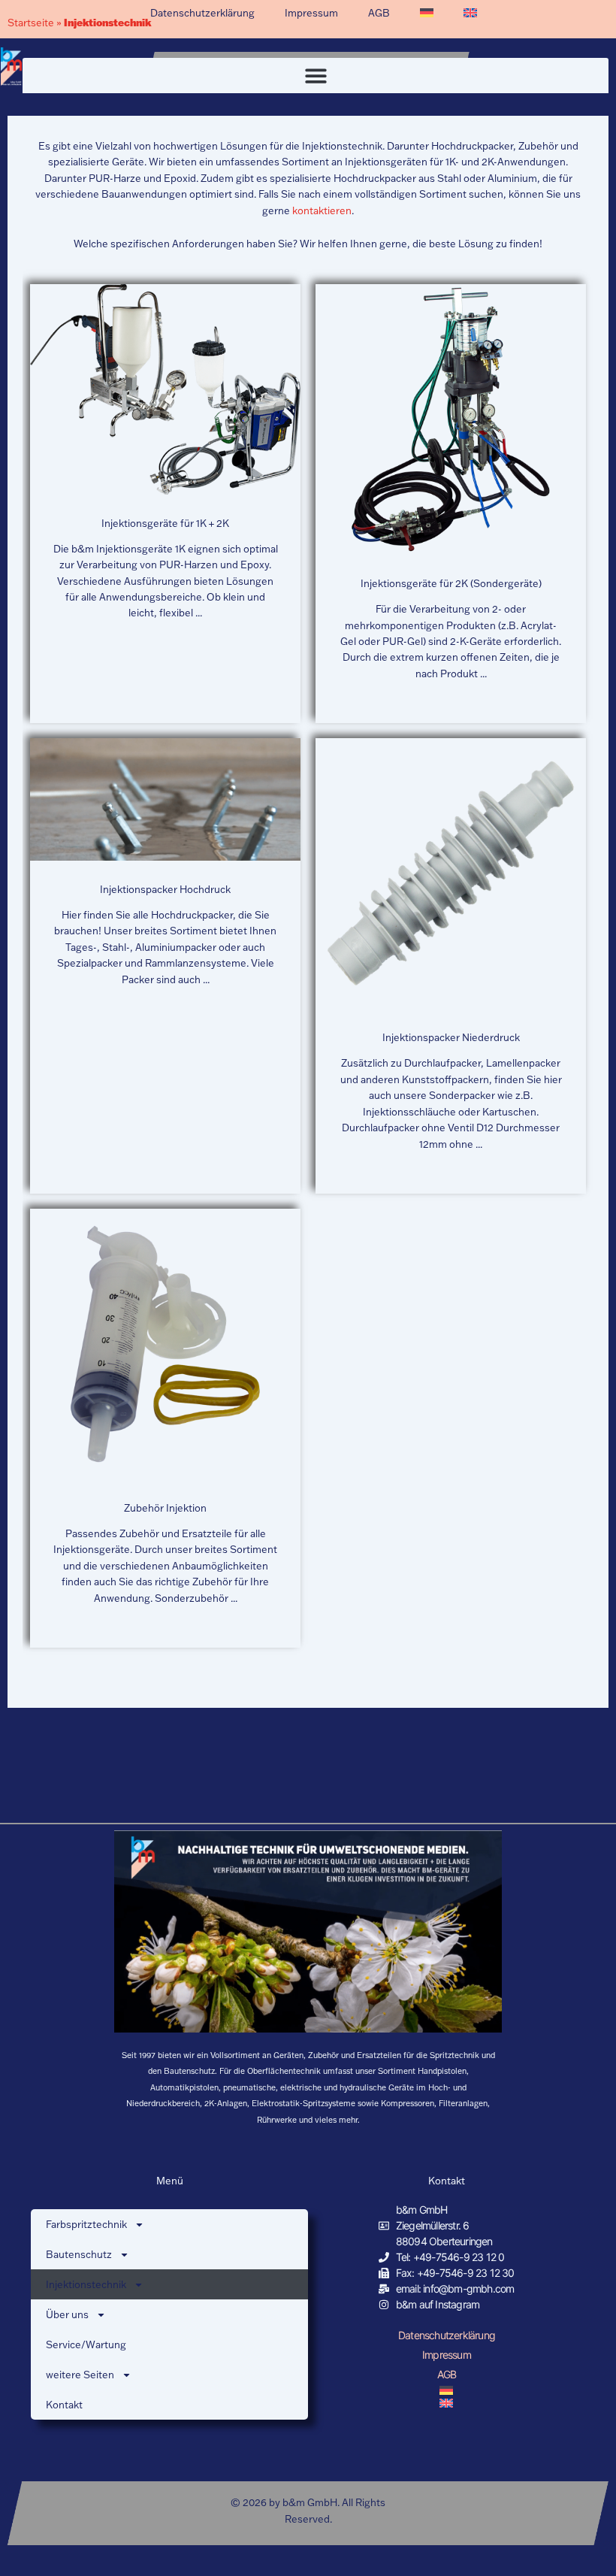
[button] (316, 76)
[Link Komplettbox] (165, 504)
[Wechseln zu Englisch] (470, 13)
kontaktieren (321, 210)
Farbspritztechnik (86, 2224)
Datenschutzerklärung (202, 13)
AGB (379, 13)
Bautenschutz (79, 2254)
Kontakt (64, 2405)
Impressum (311, 13)
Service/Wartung (86, 2344)
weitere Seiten (80, 2375)
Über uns (67, 2314)
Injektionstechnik (86, 2284)
